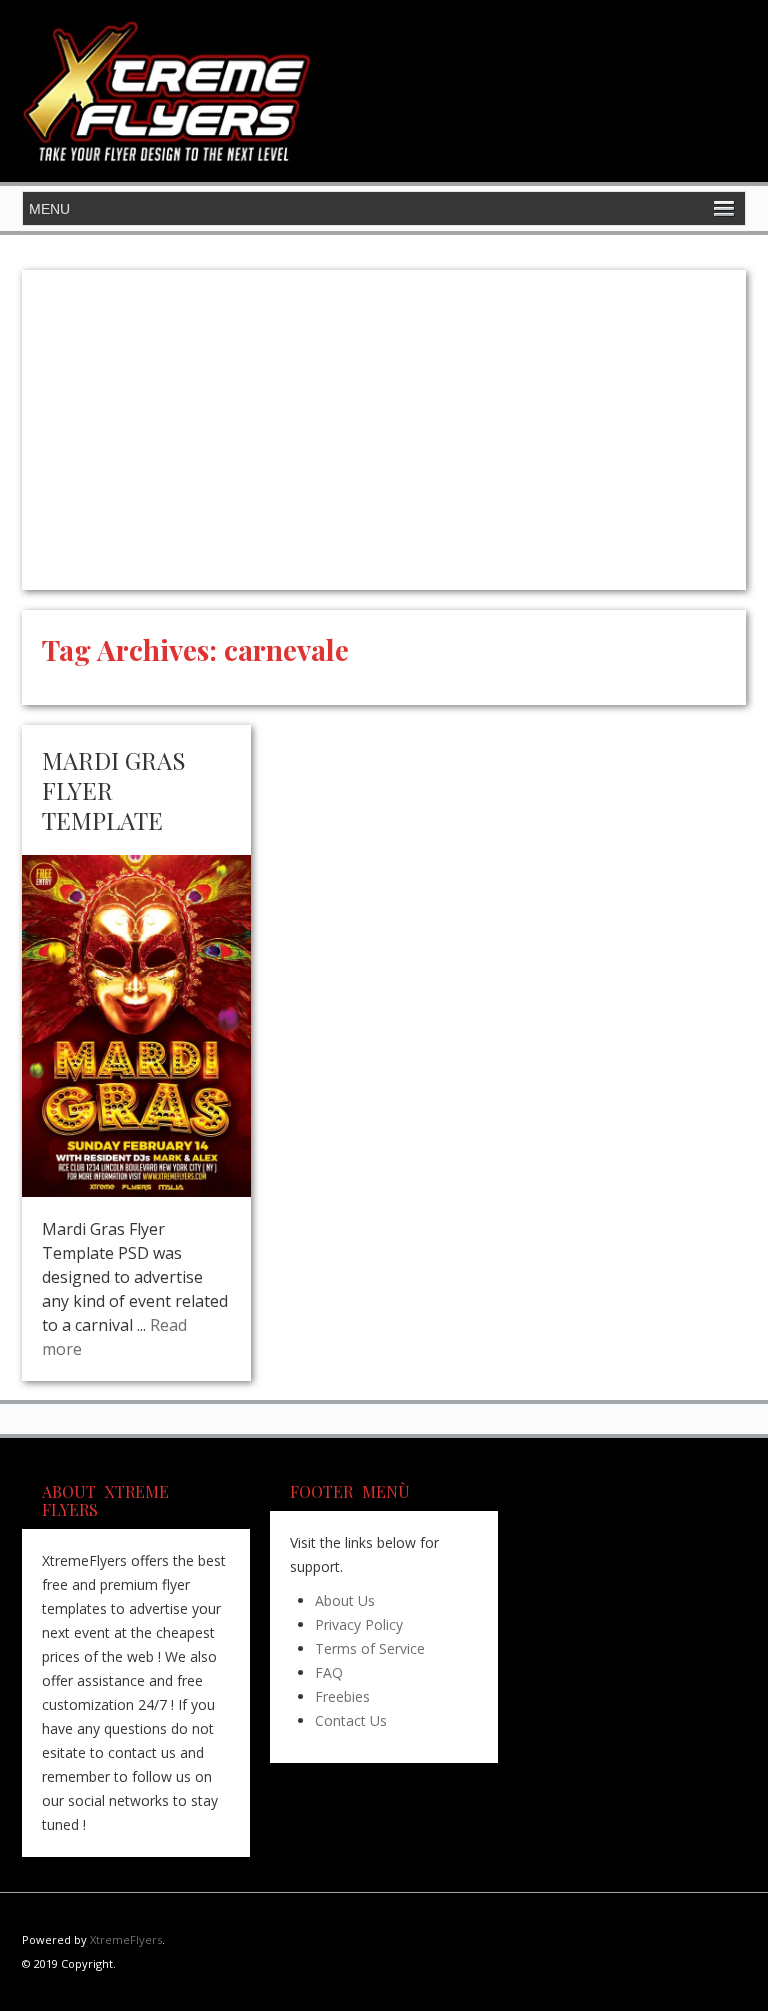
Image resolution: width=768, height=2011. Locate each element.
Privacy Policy (359, 1624)
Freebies (342, 1696)
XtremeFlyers (126, 1939)
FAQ (329, 1672)
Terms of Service (370, 1648)
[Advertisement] (384, 430)
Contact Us (351, 1720)
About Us (345, 1600)
